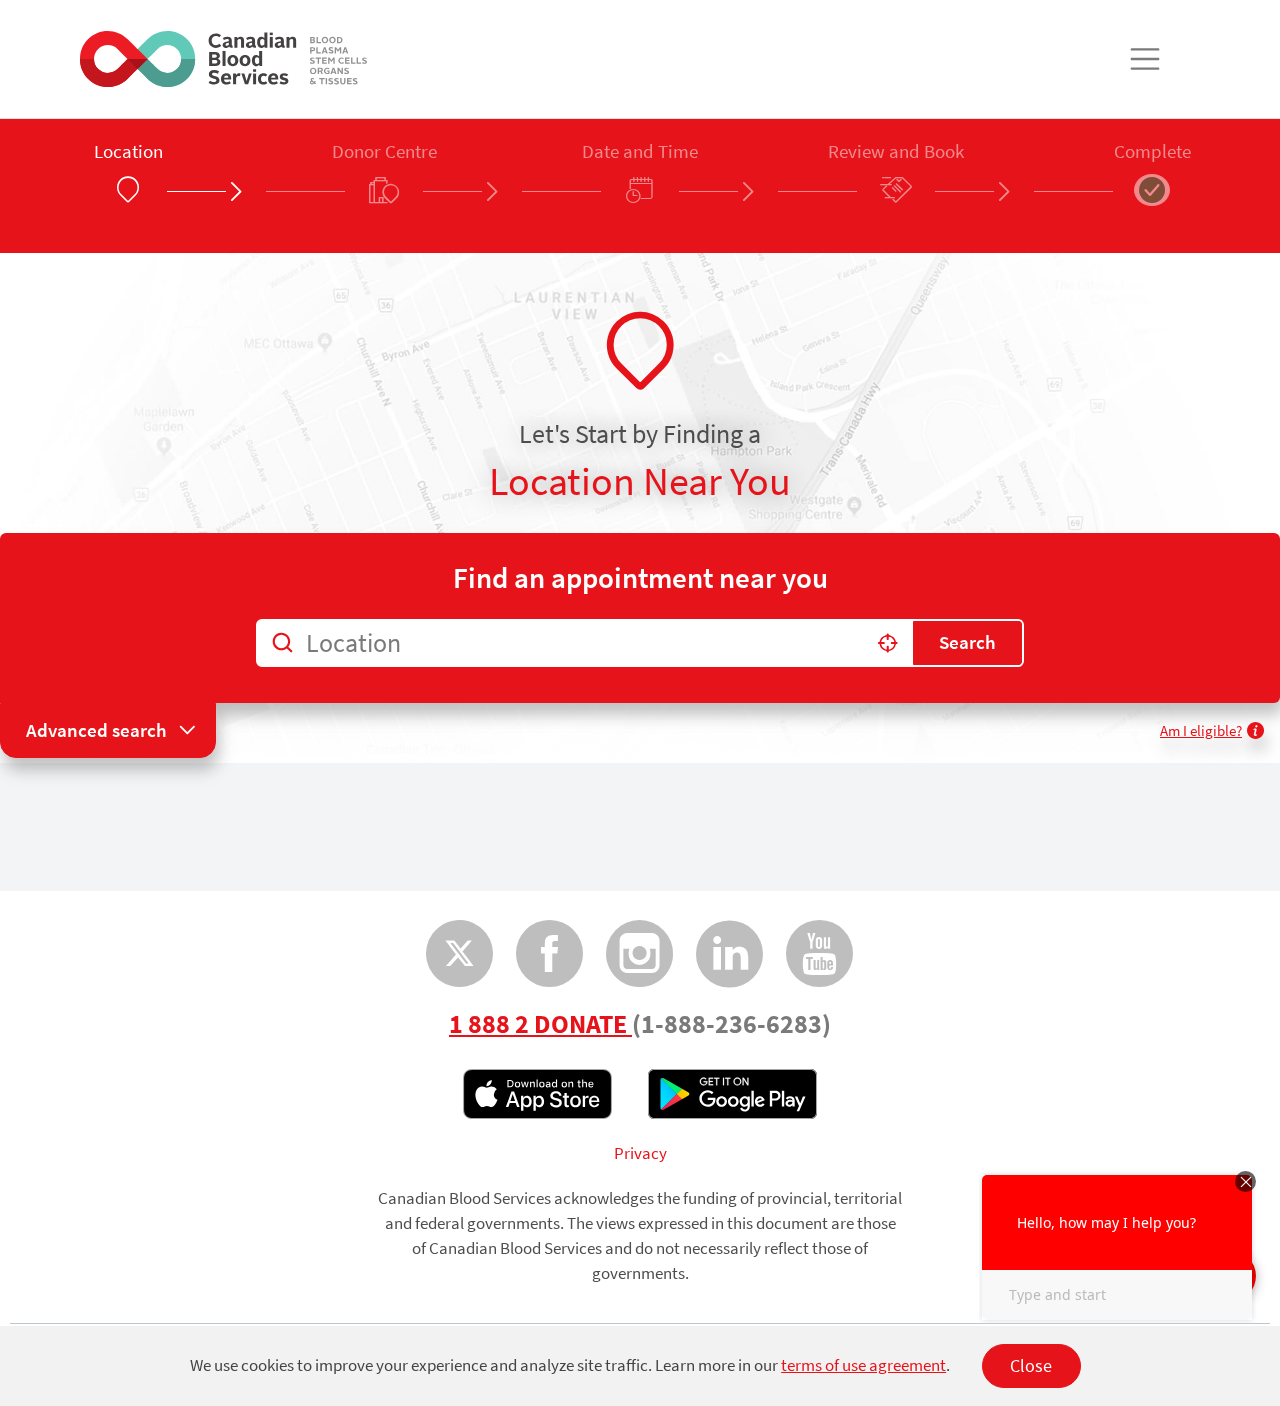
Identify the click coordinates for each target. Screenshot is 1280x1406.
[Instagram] (640, 954)
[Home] (223, 59)
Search (967, 642)
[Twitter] (460, 954)
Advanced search (96, 730)
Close (1031, 1365)
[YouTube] (820, 954)
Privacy (640, 1153)
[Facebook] (550, 954)
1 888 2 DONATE (540, 1024)
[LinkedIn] (730, 954)
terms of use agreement (863, 1365)
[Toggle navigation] (1145, 59)
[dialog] (640, 1366)
